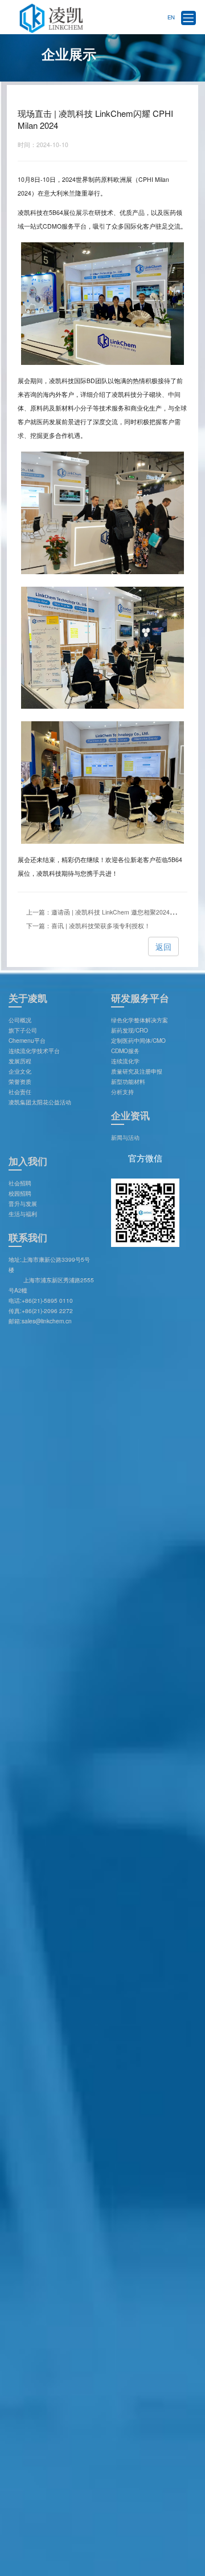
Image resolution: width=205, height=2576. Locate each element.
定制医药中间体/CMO (138, 1040)
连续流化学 (125, 1061)
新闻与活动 (125, 1137)
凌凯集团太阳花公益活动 (40, 1102)
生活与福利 (23, 1214)
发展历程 (20, 1061)
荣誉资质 (20, 1081)
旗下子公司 (23, 1030)
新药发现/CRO (130, 1030)
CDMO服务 (125, 1051)
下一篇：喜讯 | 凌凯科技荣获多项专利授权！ (88, 926)
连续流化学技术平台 (34, 1051)
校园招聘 (20, 1193)
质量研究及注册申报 (137, 1071)
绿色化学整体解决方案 (140, 1020)
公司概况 (20, 1020)
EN (171, 17)
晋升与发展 (23, 1203)
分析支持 (122, 1092)
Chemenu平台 (27, 1040)
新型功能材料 (128, 1081)
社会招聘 (20, 1183)
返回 (163, 946)
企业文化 (20, 1071)
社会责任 (20, 1092)
